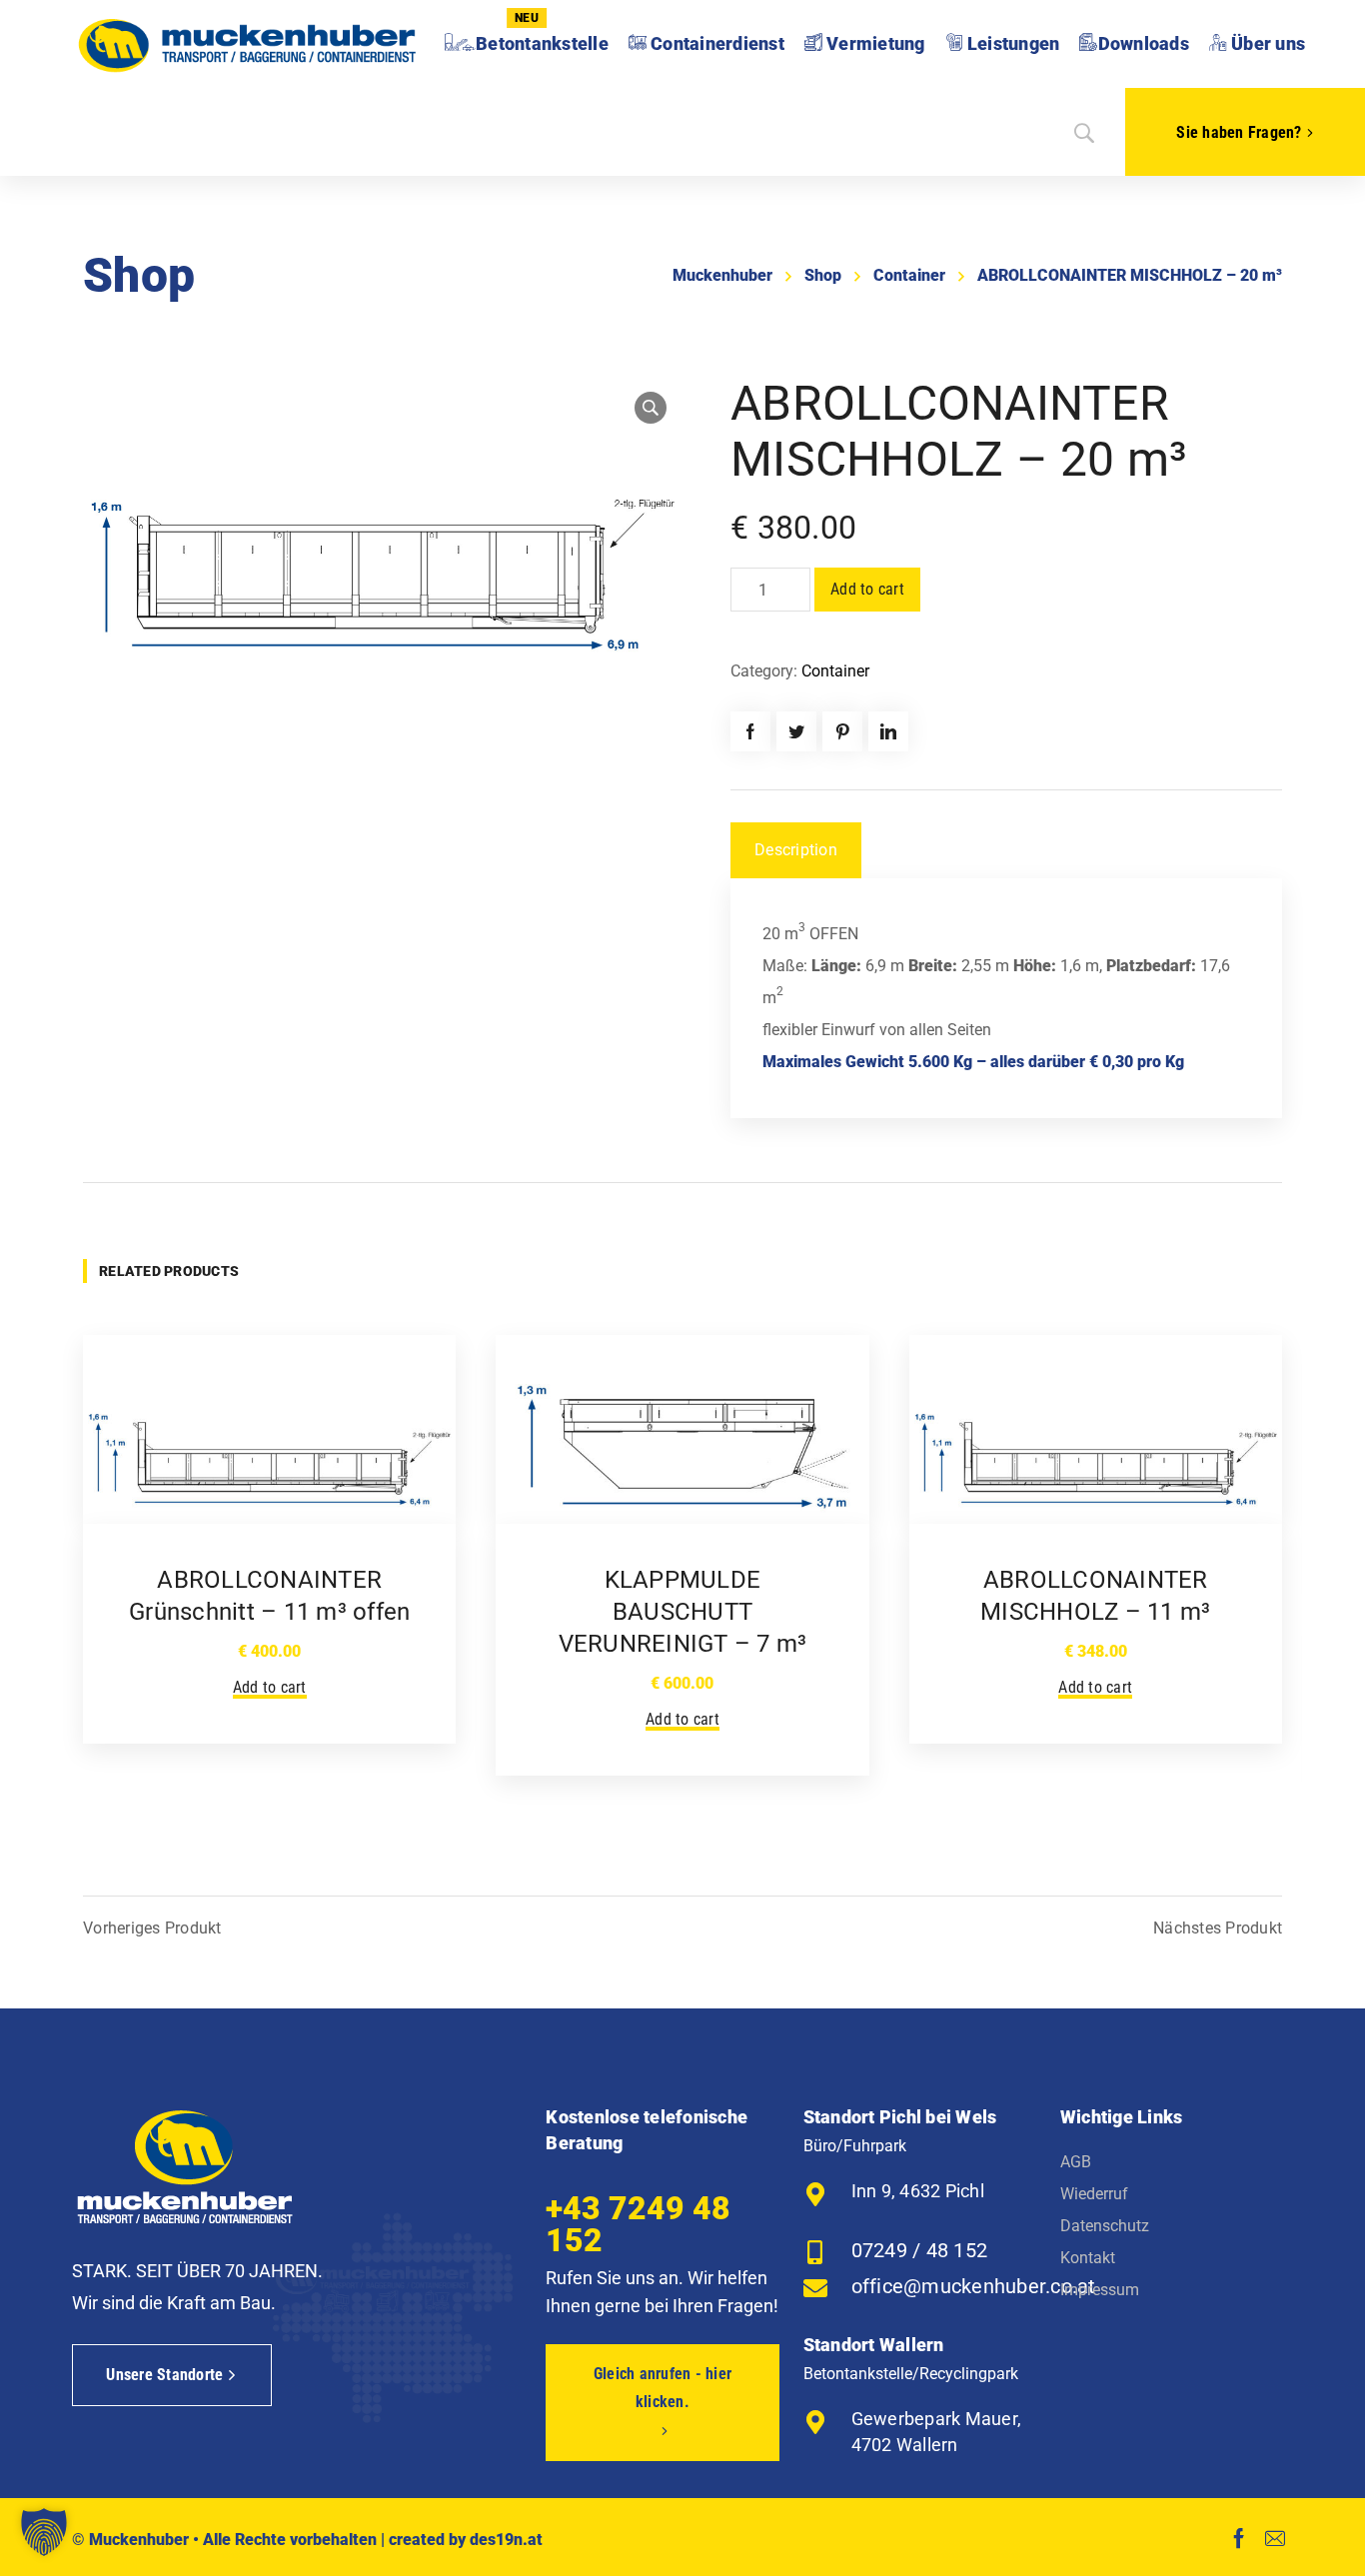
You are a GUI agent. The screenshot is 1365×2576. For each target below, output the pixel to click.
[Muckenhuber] (247, 44)
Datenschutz (1105, 2226)
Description (796, 850)
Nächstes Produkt (1218, 1929)
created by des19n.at (466, 2540)
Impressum (1100, 2290)
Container (909, 275)
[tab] (796, 850)
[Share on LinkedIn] (888, 731)
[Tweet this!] (796, 731)
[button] (44, 2532)
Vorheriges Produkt (152, 1929)
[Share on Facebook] (750, 731)
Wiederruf (1094, 2194)
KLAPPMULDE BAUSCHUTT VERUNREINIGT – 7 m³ (683, 1612)
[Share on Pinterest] (842, 731)
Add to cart (867, 589)
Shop (823, 275)
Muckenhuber (722, 275)
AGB (1076, 2162)
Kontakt (1088, 2258)
